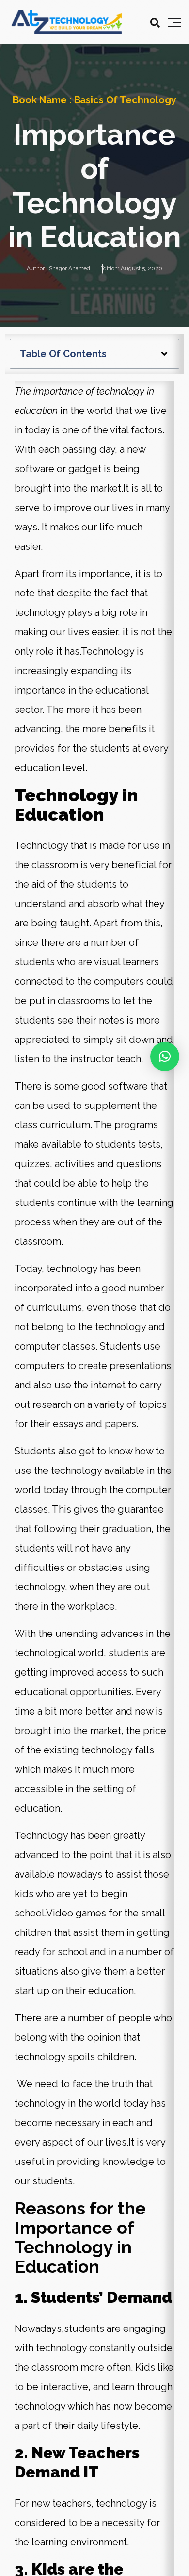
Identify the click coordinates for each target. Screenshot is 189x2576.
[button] (164, 354)
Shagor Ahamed (70, 268)
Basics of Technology (126, 100)
